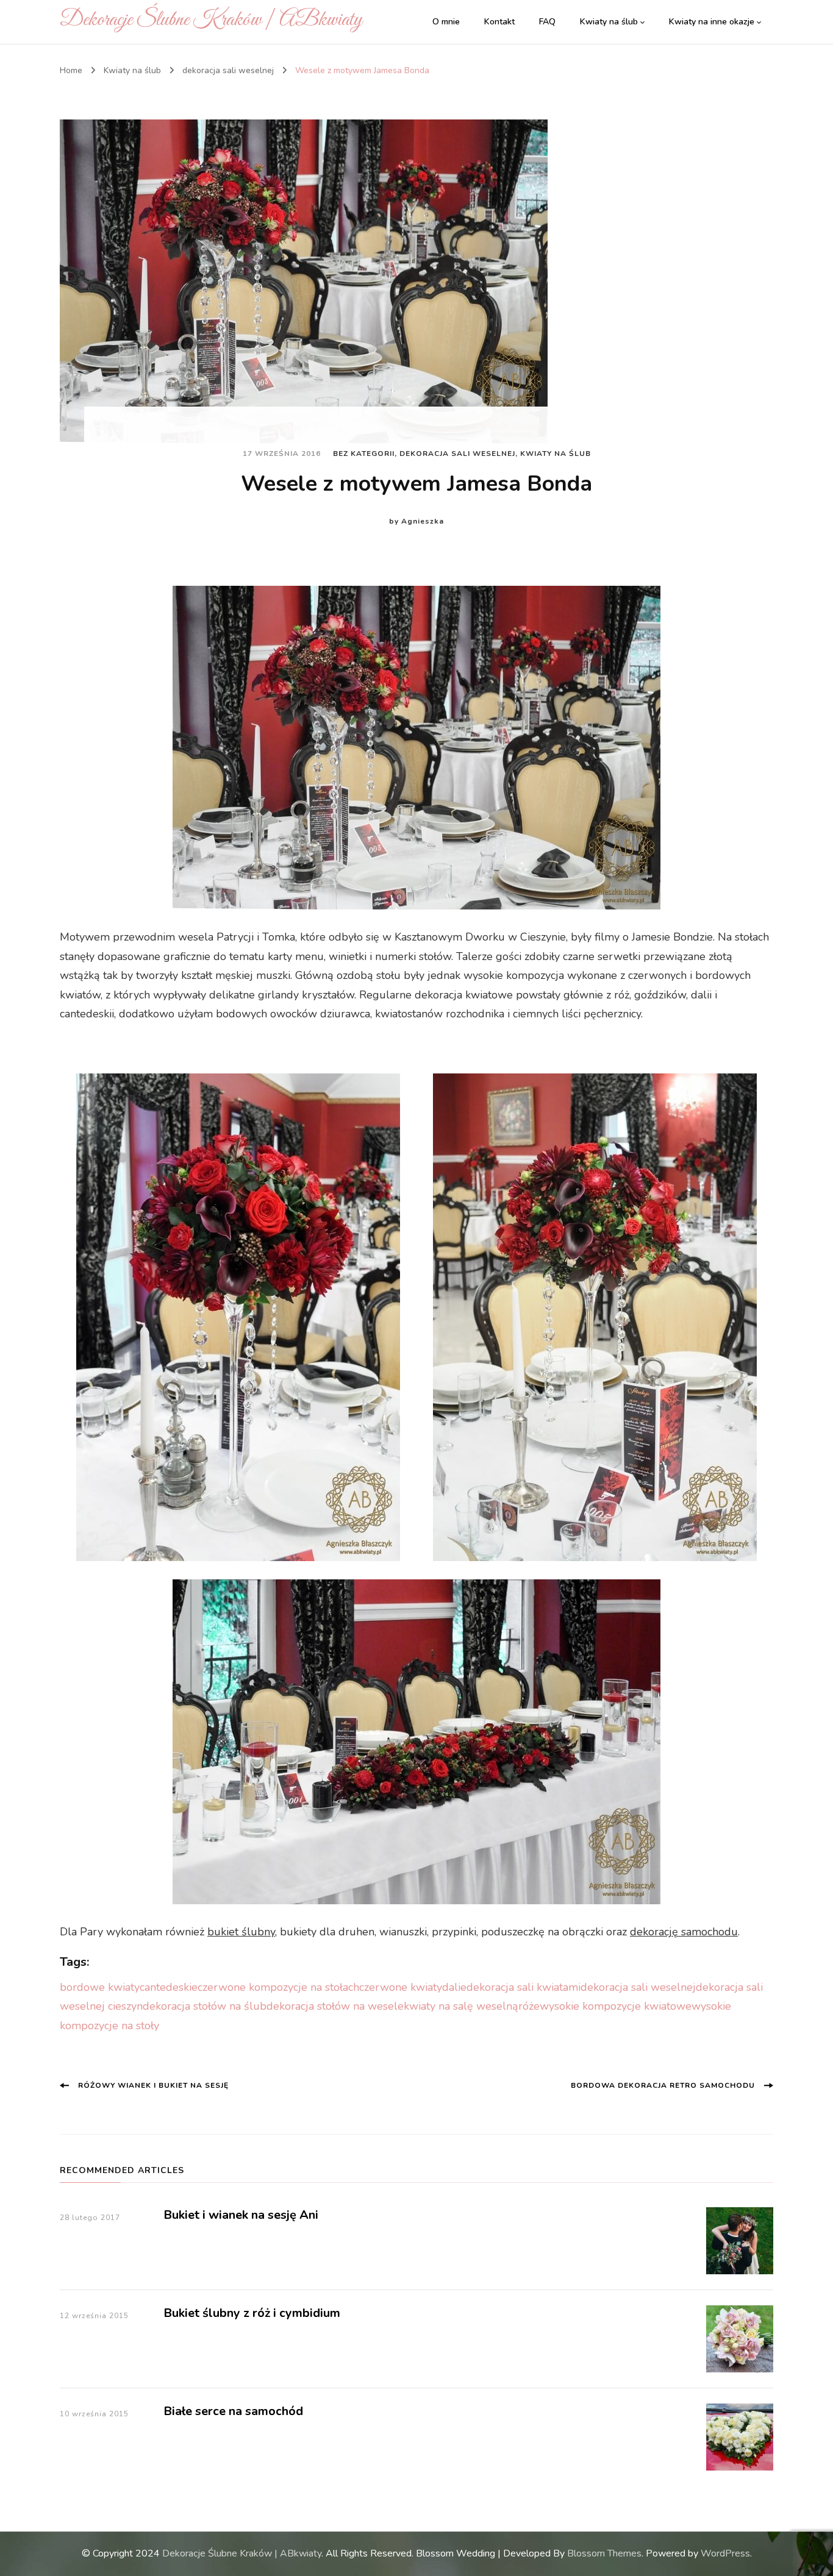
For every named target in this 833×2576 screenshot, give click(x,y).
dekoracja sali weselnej (457, 454)
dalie (454, 1987)
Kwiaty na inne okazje (712, 22)
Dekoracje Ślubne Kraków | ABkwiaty (211, 20)
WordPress (725, 2553)
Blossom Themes (604, 2553)
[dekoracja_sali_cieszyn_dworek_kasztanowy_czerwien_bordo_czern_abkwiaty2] (595, 1317)
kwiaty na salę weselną (461, 2006)
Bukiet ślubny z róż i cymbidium (252, 2313)
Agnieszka (423, 521)
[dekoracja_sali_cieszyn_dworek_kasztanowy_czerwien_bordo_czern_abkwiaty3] (416, 748)
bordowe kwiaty (100, 1987)
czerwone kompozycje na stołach (278, 1987)
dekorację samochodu (684, 1932)
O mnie (446, 22)
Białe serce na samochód (233, 2411)
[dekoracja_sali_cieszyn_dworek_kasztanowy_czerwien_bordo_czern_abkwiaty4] (416, 1742)
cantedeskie (169, 1987)
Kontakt (499, 22)
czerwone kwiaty (401, 1987)
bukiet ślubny (241, 1932)
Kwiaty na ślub (609, 22)
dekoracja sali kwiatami (524, 1987)
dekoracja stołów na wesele (335, 2006)
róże (529, 2006)
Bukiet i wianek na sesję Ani (241, 2215)
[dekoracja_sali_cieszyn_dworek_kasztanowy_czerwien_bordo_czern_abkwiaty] (238, 1317)
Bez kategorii (364, 454)
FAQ (547, 22)
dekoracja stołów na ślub (205, 2006)
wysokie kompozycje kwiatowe (616, 2006)
